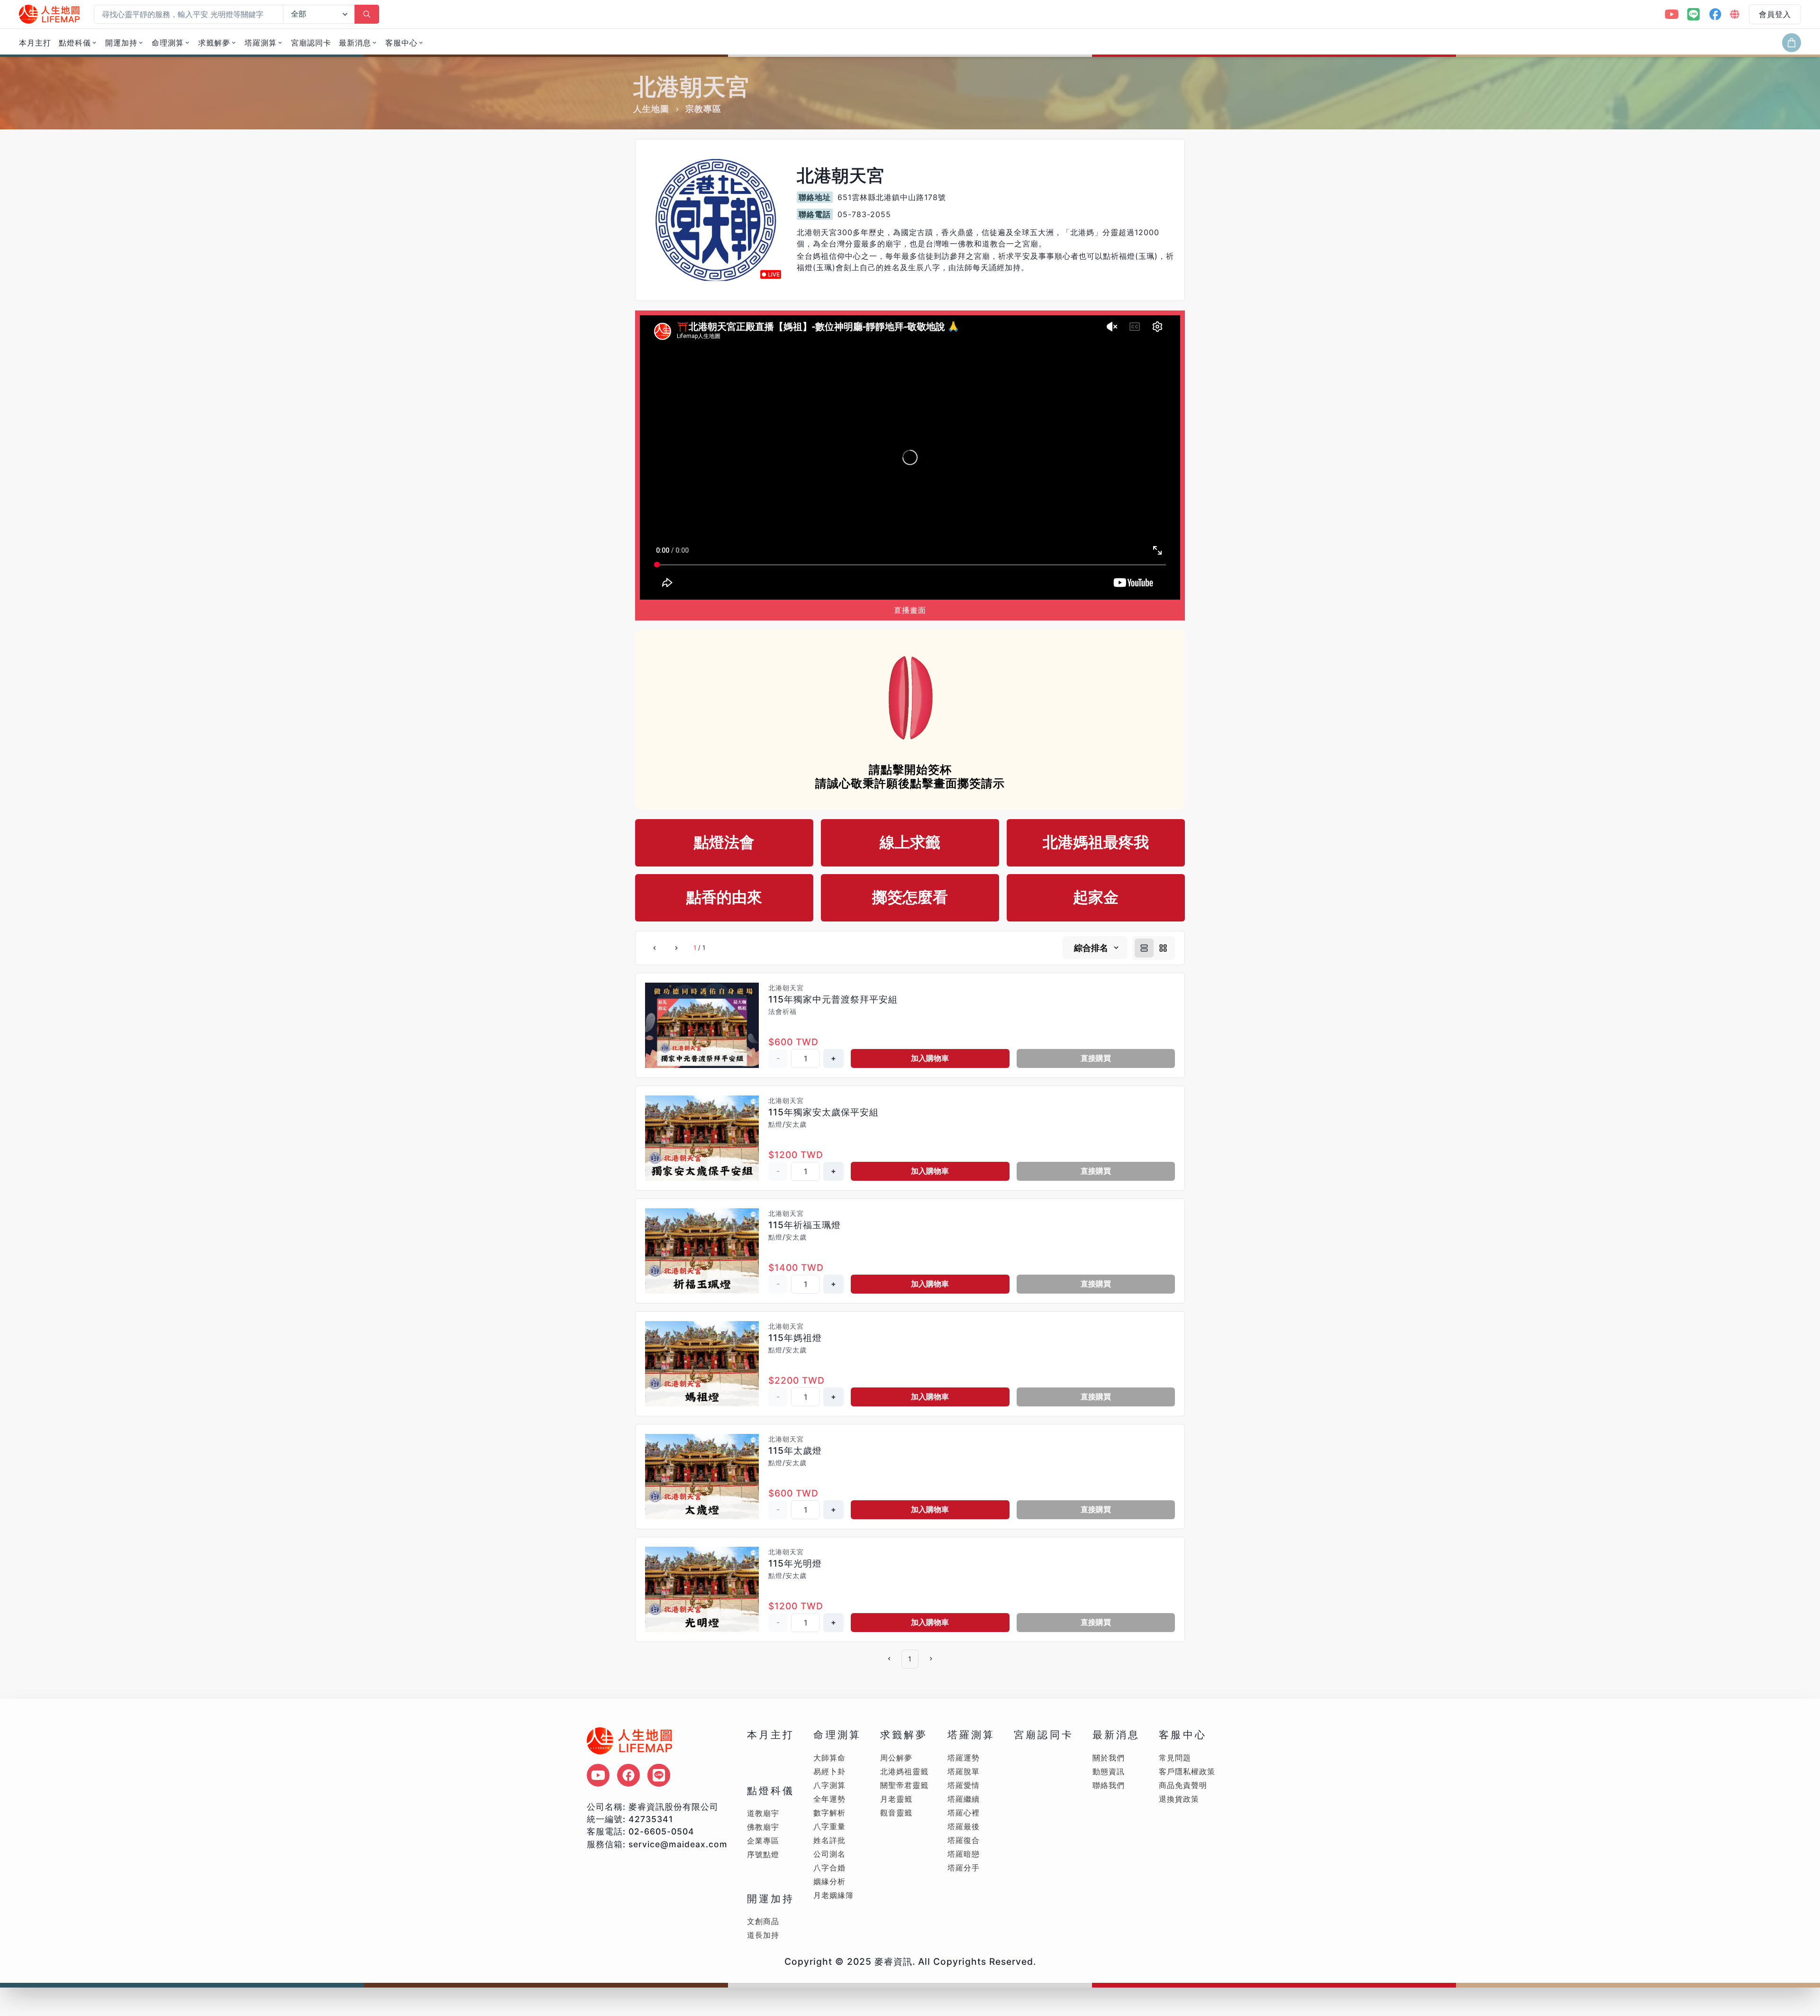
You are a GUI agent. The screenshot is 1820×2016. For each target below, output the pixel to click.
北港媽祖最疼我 (1096, 842)
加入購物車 (930, 1058)
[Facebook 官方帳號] (1715, 14)
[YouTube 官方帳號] (1672, 14)
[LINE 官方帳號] (1693, 14)
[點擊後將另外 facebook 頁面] (628, 1775)
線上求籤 (910, 842)
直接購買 (1096, 1058)
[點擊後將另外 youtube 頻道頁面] (598, 1775)
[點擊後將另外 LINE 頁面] (659, 1775)
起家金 (1096, 897)
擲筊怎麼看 (910, 897)
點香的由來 (724, 897)
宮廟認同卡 (311, 43)
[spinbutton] (805, 1058)
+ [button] (833, 1058)
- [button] (778, 1058)
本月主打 (35, 43)
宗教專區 (703, 109)
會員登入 (1775, 14)
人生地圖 (651, 109)
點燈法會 (724, 842)
